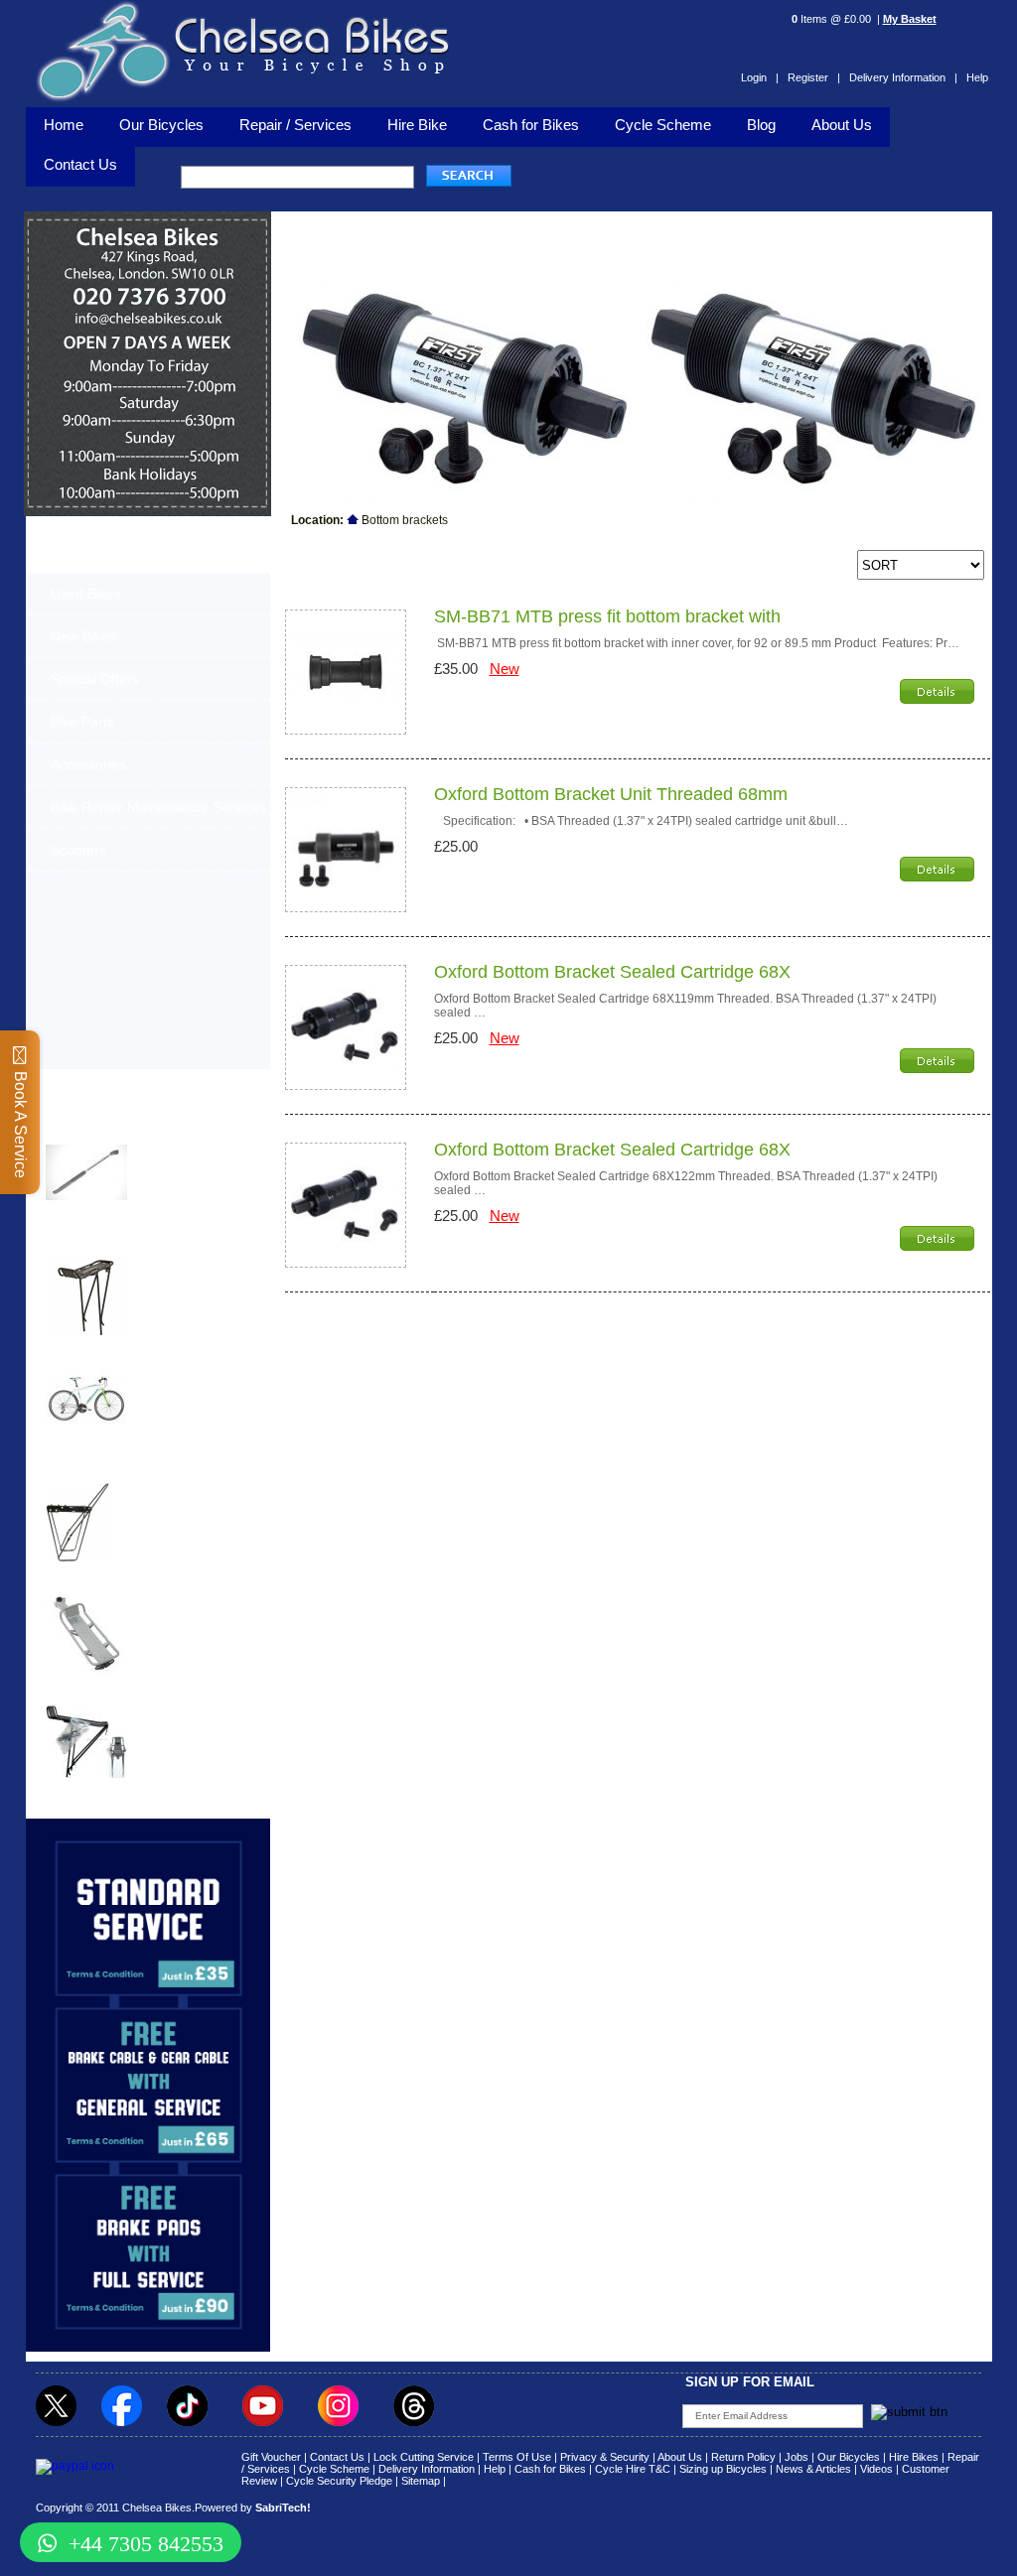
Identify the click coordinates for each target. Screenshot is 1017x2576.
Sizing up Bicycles (723, 2469)
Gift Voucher (271, 2457)
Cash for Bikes (531, 125)
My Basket (910, 19)
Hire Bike (417, 125)
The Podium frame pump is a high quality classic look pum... (195, 1162)
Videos (876, 2469)
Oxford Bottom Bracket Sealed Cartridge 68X (612, 972)
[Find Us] (148, 278)
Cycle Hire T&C (633, 2469)
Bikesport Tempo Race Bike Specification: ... (191, 1381)
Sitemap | (424, 2481)
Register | (814, 77)
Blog (761, 125)
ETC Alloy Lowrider (105, 1469)
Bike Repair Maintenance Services (158, 807)
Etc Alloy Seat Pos (102, 1581)
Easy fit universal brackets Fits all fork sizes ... (185, 1499)
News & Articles (813, 2469)
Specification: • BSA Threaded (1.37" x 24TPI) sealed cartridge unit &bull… (641, 821)
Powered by (253, 2508)
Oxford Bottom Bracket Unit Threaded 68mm (611, 794)
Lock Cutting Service (424, 2457)
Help (977, 77)
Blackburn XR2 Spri (105, 1244)
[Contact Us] (148, 324)
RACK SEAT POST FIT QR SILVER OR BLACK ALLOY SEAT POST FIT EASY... (195, 1617)
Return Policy (743, 2457)
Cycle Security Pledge (339, 2481)
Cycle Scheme (663, 125)
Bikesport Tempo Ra (107, 1356)
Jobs (797, 2457)
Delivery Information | (903, 77)
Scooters (78, 850)
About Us (842, 125)
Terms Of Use (517, 2457)
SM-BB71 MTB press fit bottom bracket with (607, 616)
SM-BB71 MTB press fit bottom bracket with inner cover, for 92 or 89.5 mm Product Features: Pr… (697, 643)
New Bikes (83, 636)
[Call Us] (148, 305)
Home (64, 125)
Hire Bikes (914, 2457)
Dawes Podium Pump (111, 1132)
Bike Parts (82, 722)
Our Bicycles (161, 125)
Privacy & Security (605, 2457)
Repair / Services (295, 125)
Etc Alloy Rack (89, 1693)
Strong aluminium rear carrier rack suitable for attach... (192, 1723)
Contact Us (337, 2457)
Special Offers (95, 679)
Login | (760, 77)
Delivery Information (427, 2469)
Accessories (88, 764)
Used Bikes (86, 594)
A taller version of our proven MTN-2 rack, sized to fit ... (187, 1275)
